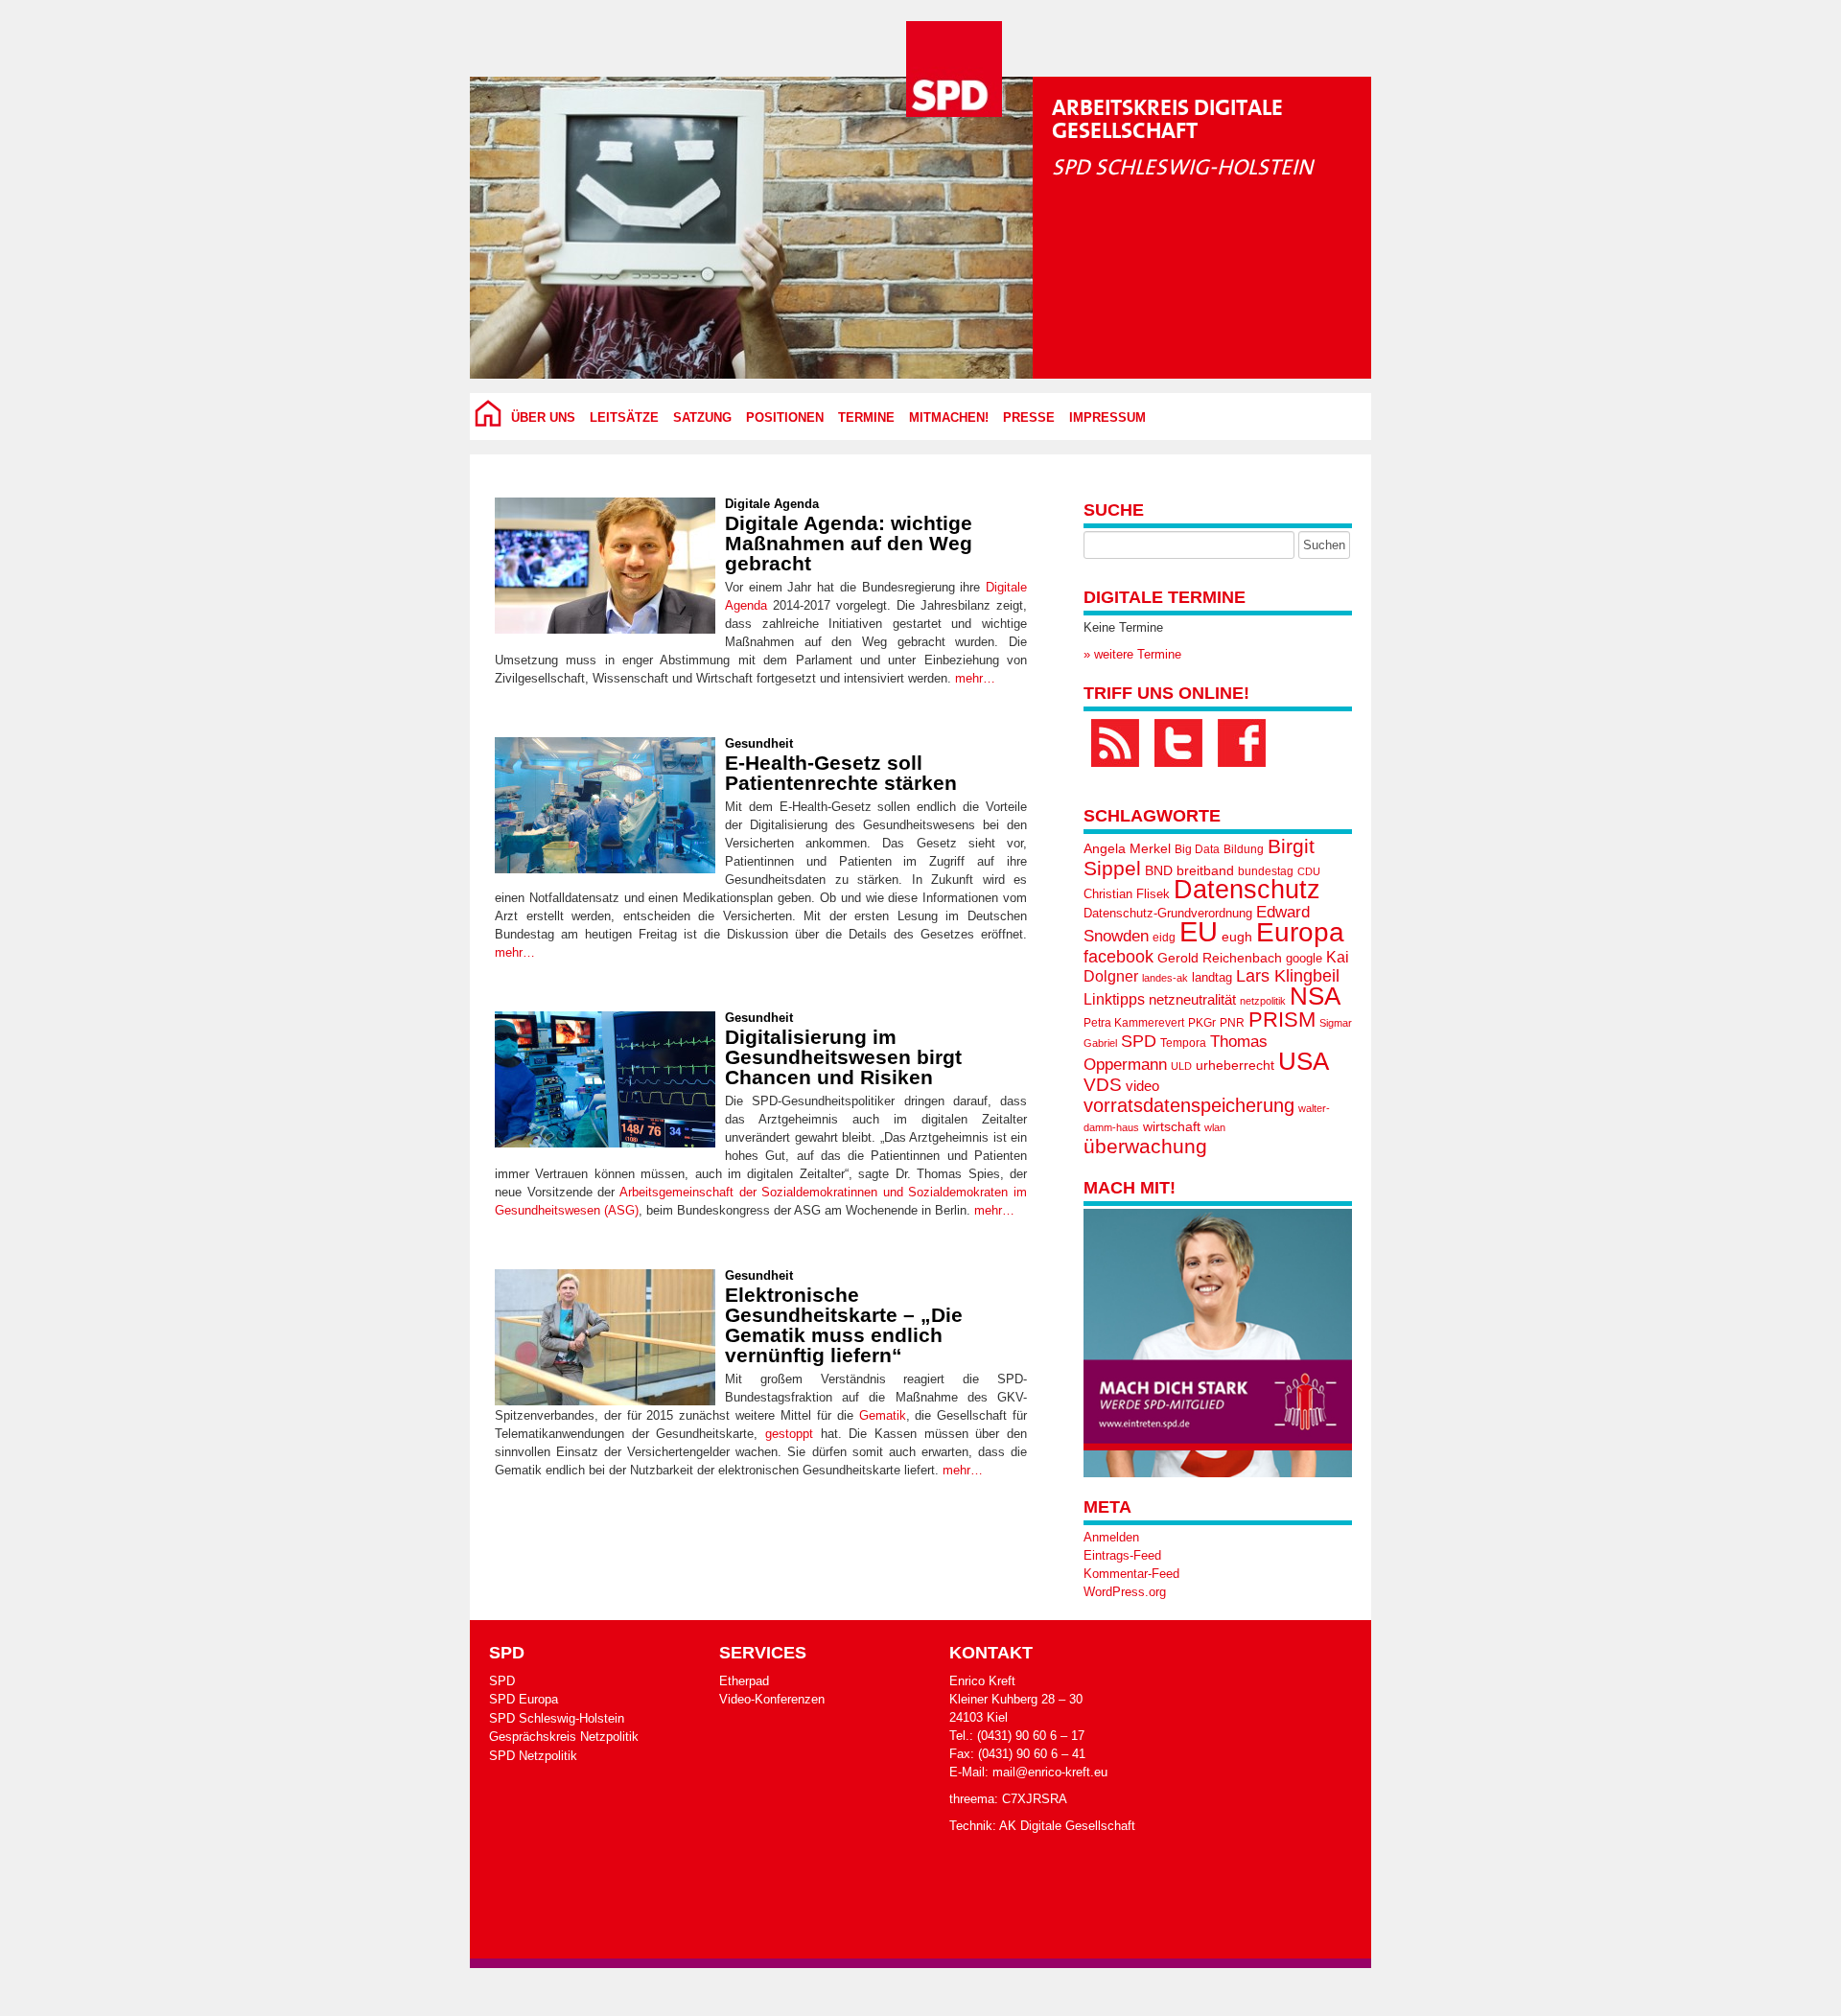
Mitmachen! (949, 418)
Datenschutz (1247, 890)
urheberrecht (1235, 1065)
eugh (1237, 937)
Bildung (1244, 849)
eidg (1164, 938)
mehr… (975, 678)
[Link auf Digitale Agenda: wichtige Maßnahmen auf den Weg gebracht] (605, 566)
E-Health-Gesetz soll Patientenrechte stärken (841, 773)
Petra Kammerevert (1134, 1023)
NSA (1315, 996)
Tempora (1183, 1043)
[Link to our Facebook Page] (1242, 743)
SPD (1139, 1041)
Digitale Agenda (772, 504)
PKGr (1202, 1023)
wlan (1215, 1127)
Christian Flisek (1127, 894)
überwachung (1145, 1146)
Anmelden (1111, 1537)
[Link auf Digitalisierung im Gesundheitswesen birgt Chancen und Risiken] (605, 1079)
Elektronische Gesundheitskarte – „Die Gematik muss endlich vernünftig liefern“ (844, 1325)
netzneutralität (1192, 1000)
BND (1159, 870)
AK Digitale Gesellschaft (1067, 1826)
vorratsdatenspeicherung (1189, 1105)
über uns (543, 418)
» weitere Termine (1132, 654)
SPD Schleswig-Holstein (557, 1718)
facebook (1119, 956)
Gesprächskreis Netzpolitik (564, 1737)
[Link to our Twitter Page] (1178, 743)
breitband (1205, 870)
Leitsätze (624, 418)
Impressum (1107, 418)
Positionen (785, 418)
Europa (1300, 932)
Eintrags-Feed (1122, 1555)
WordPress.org (1125, 1592)
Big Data (1197, 849)
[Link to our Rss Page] (1115, 743)
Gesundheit (759, 743)
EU (1199, 931)
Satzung (702, 418)
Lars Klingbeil (1288, 976)
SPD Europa (524, 1699)
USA (1304, 1061)
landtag (1212, 977)
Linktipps (1114, 999)
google (1304, 958)
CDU (1309, 871)
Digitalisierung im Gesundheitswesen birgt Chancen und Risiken (843, 1057)
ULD (1181, 1066)
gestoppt (789, 1434)
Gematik (883, 1415)
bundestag (1266, 871)
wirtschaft (1172, 1127)
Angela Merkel (1127, 849)
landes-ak (1165, 978)
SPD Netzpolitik (533, 1756)
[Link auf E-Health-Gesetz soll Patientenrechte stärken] (605, 805)
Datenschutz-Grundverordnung (1168, 913)
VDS (1103, 1085)
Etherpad (744, 1681)
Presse (1029, 418)
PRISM (1282, 1020)
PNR (1232, 1023)
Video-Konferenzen (772, 1699)
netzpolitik (1263, 1001)
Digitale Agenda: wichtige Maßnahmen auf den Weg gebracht (849, 543)
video (1142, 1086)
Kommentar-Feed (1131, 1574)
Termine (866, 418)
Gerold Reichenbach (1220, 958)
